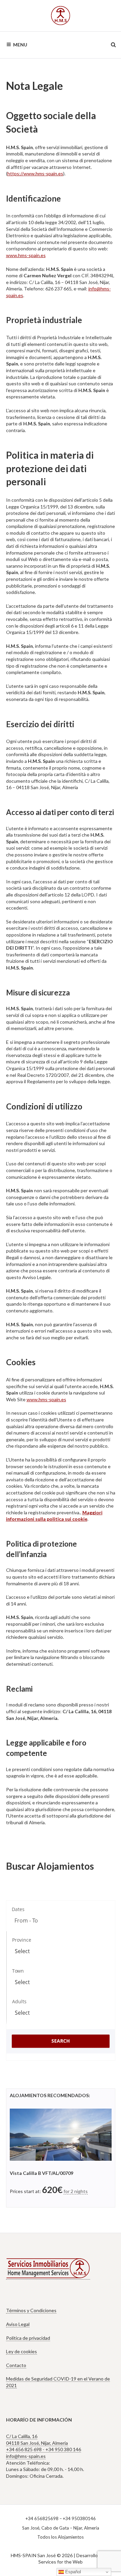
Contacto (16, 2365)
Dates (18, 1909)
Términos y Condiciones (31, 2310)
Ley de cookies (22, 2351)
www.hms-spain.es (26, 255)
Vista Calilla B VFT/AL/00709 (42, 2173)
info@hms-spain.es (26, 2456)
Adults (19, 2001)
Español (72, 2572)
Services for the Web (61, 2562)
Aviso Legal (18, 2324)
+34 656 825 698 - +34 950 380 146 (44, 2449)
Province (22, 1940)
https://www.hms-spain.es (35, 173)
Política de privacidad (28, 2338)
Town (18, 1971)
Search (61, 2041)
